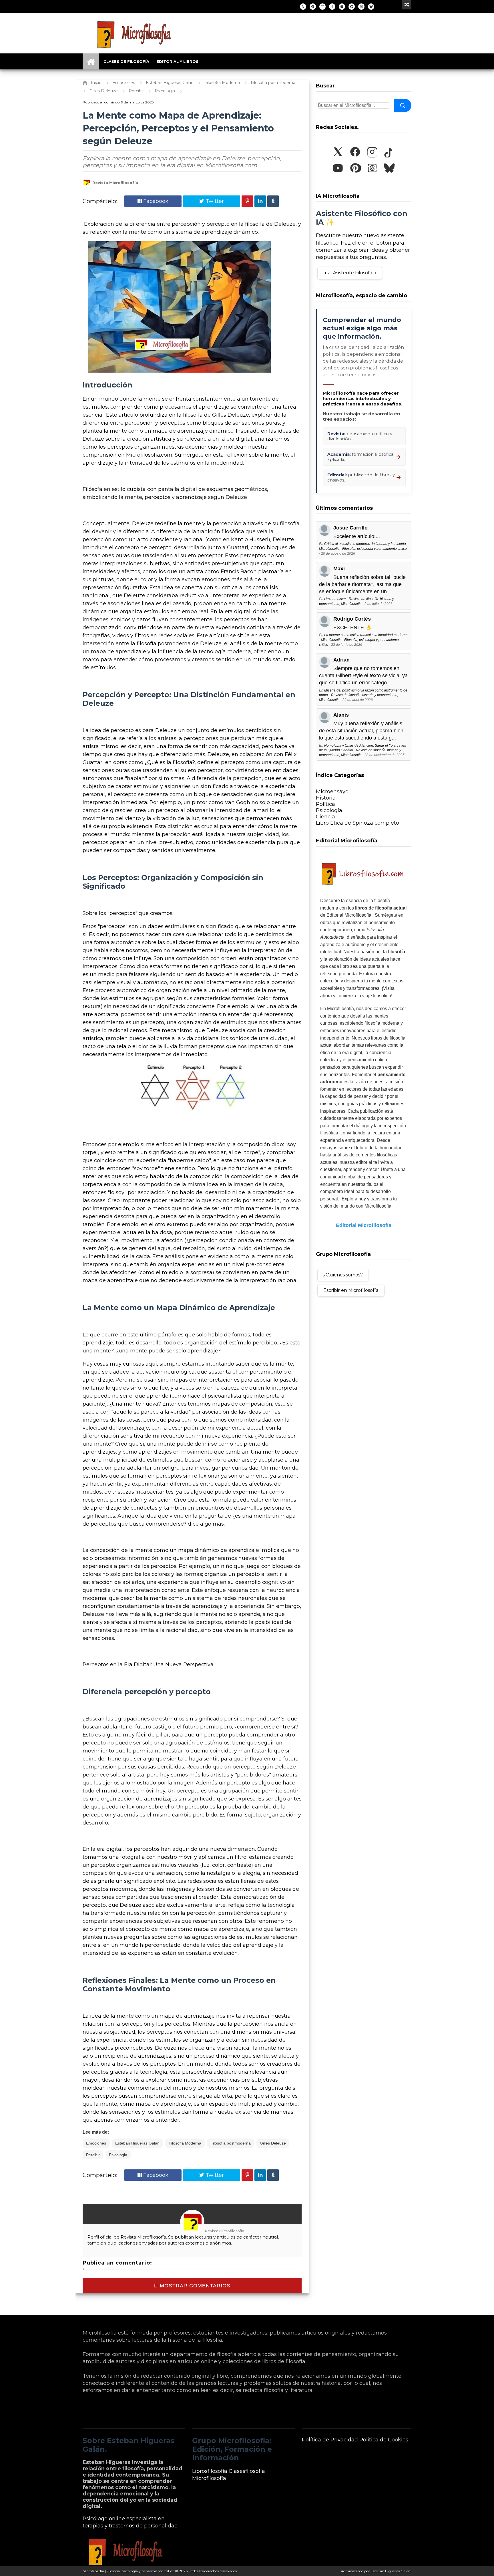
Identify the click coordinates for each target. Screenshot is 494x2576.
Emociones (96, 2143)
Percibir (93, 2155)
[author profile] (87, 185)
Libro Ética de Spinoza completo (357, 823)
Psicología (329, 810)
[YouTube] (342, 7)
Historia (326, 798)
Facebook (155, 201)
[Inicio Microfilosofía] (91, 61)
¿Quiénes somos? (343, 1275)
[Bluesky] (371, 7)
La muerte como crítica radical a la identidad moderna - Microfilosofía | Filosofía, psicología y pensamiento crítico (363, 640)
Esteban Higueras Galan (137, 2143)
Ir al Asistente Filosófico (350, 273)
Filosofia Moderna (185, 2143)
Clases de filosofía (126, 61)
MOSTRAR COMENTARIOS (194, 2286)
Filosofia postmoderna (231, 2143)
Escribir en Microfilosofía (351, 1290)
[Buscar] (403, 105)
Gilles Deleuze (273, 2143)
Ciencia (325, 817)
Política (325, 804)
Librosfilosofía (210, 2471)
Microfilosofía (209, 2478)
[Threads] (361, 7)
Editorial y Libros (177, 61)
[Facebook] (313, 7)
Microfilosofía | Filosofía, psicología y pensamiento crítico (128, 2571)
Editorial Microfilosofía (364, 1225)
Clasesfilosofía (247, 2471)
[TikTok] (332, 7)
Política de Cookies (384, 2440)
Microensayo (332, 792)
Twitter (214, 201)
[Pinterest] (352, 7)
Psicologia (118, 2155)
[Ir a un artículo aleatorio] (407, 5)
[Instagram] (322, 7)
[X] (303, 7)
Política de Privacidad (330, 2440)
